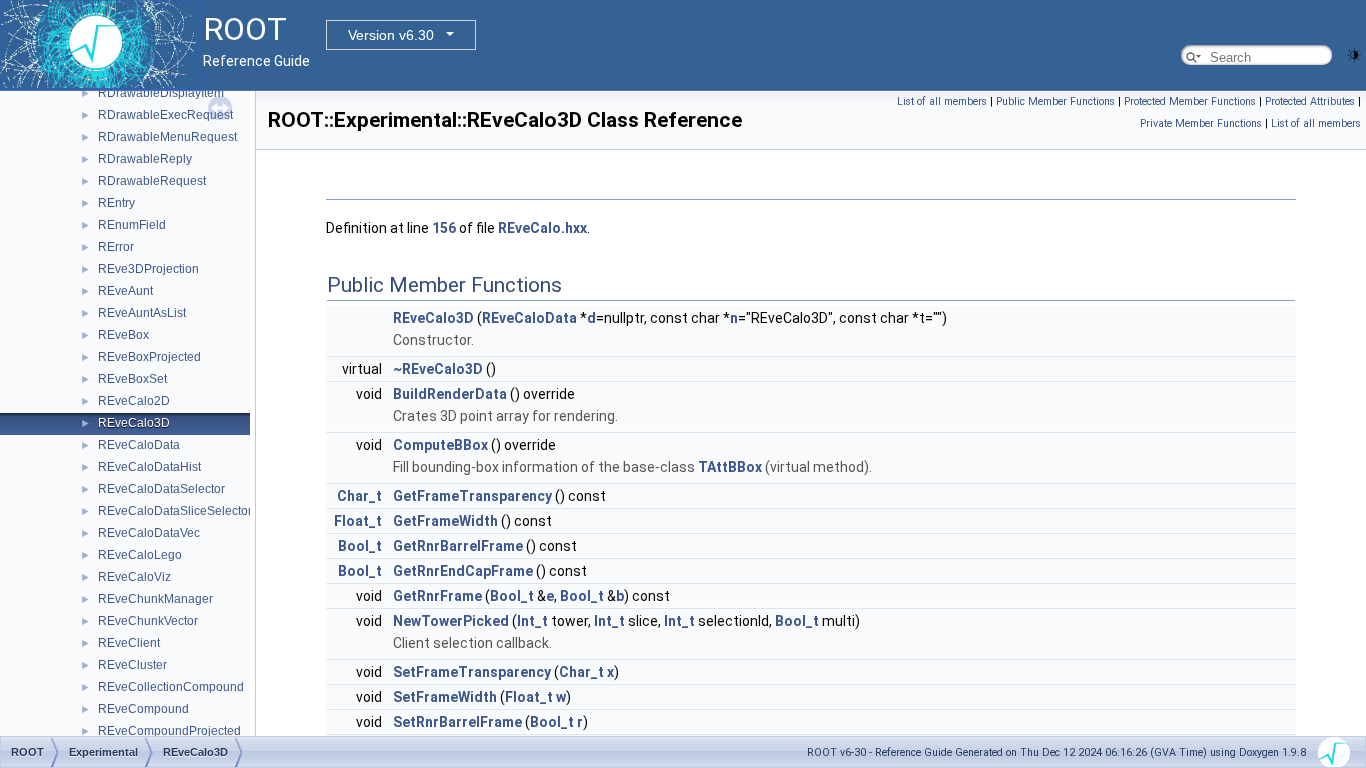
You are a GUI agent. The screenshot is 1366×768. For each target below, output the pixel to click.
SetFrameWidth (445, 697)
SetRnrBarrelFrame (457, 722)
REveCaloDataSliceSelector (175, 511)
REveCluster (132, 665)
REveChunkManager (155, 599)
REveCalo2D (134, 401)
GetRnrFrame (437, 596)
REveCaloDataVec (149, 533)
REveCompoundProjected (169, 731)
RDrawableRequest (152, 181)
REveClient (129, 643)
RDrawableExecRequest (165, 115)
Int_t (532, 621)
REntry (116, 203)
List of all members (942, 101)
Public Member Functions (1055, 101)
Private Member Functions (1201, 123)
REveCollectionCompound (171, 687)
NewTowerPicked (451, 621)
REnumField (132, 225)
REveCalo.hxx (542, 228)
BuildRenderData (450, 394)
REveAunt (125, 291)
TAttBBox (730, 467)
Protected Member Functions (1190, 101)
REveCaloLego (140, 555)
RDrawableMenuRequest (167, 137)
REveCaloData (139, 445)
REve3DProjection (148, 269)
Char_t (359, 496)
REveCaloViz (134, 577)
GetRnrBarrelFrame (458, 546)
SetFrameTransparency (472, 672)
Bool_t (360, 546)
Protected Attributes (1310, 101)
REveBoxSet (132, 379)
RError (116, 247)
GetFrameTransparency (472, 496)
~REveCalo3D (438, 369)
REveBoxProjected (149, 357)
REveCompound (143, 709)
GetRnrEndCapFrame (463, 571)
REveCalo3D (134, 423)
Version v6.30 (391, 35)
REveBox (123, 335)
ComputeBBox (440, 445)
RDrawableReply (145, 159)
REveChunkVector (148, 621)
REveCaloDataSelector (161, 489)
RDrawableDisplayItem (161, 93)
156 (444, 228)
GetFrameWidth (445, 521)
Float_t (358, 521)
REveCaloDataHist (149, 467)
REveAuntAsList (142, 313)
